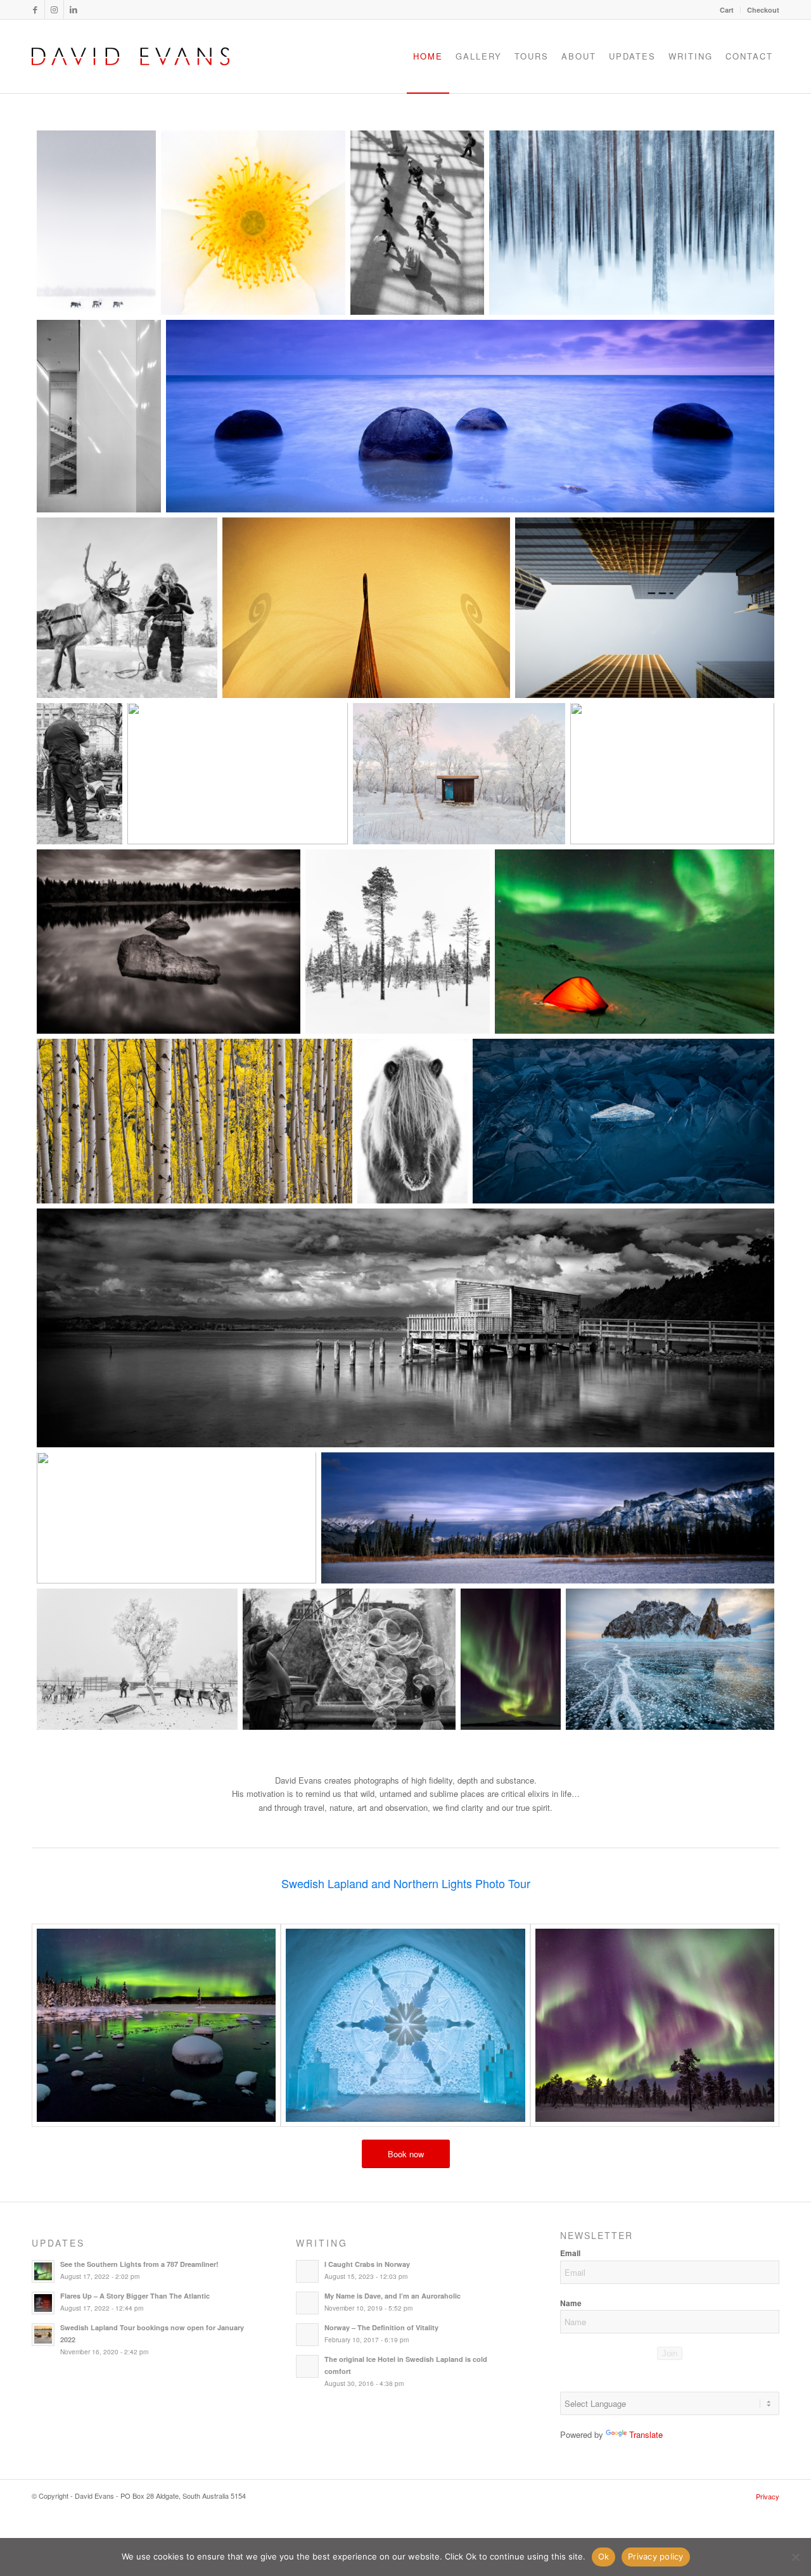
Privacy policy (656, 2556)
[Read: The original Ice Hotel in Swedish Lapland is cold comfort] (307, 2366)
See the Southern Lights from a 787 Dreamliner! (139, 2264)
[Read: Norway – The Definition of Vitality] (307, 2335)
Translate (646, 2434)
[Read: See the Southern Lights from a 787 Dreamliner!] (43, 2271)
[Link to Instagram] (54, 10)
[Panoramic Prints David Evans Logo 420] (131, 56)
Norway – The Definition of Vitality (381, 2327)
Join (670, 2353)
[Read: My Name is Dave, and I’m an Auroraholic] (307, 2303)
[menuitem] (727, 10)
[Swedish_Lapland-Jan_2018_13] (655, 2025)
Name (571, 2303)
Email (570, 2253)
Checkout (763, 10)
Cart (727, 10)
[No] (795, 2557)
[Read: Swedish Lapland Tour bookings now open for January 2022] (43, 2335)
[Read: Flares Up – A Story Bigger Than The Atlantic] (43, 2303)
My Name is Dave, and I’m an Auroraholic (393, 2296)
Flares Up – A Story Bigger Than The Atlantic (135, 2296)
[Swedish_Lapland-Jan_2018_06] (405, 2025)
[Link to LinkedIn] (73, 10)
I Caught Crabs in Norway (367, 2264)
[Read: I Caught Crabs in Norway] (307, 2271)
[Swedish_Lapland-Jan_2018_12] (156, 2025)
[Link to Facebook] (35, 10)
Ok (604, 2556)
